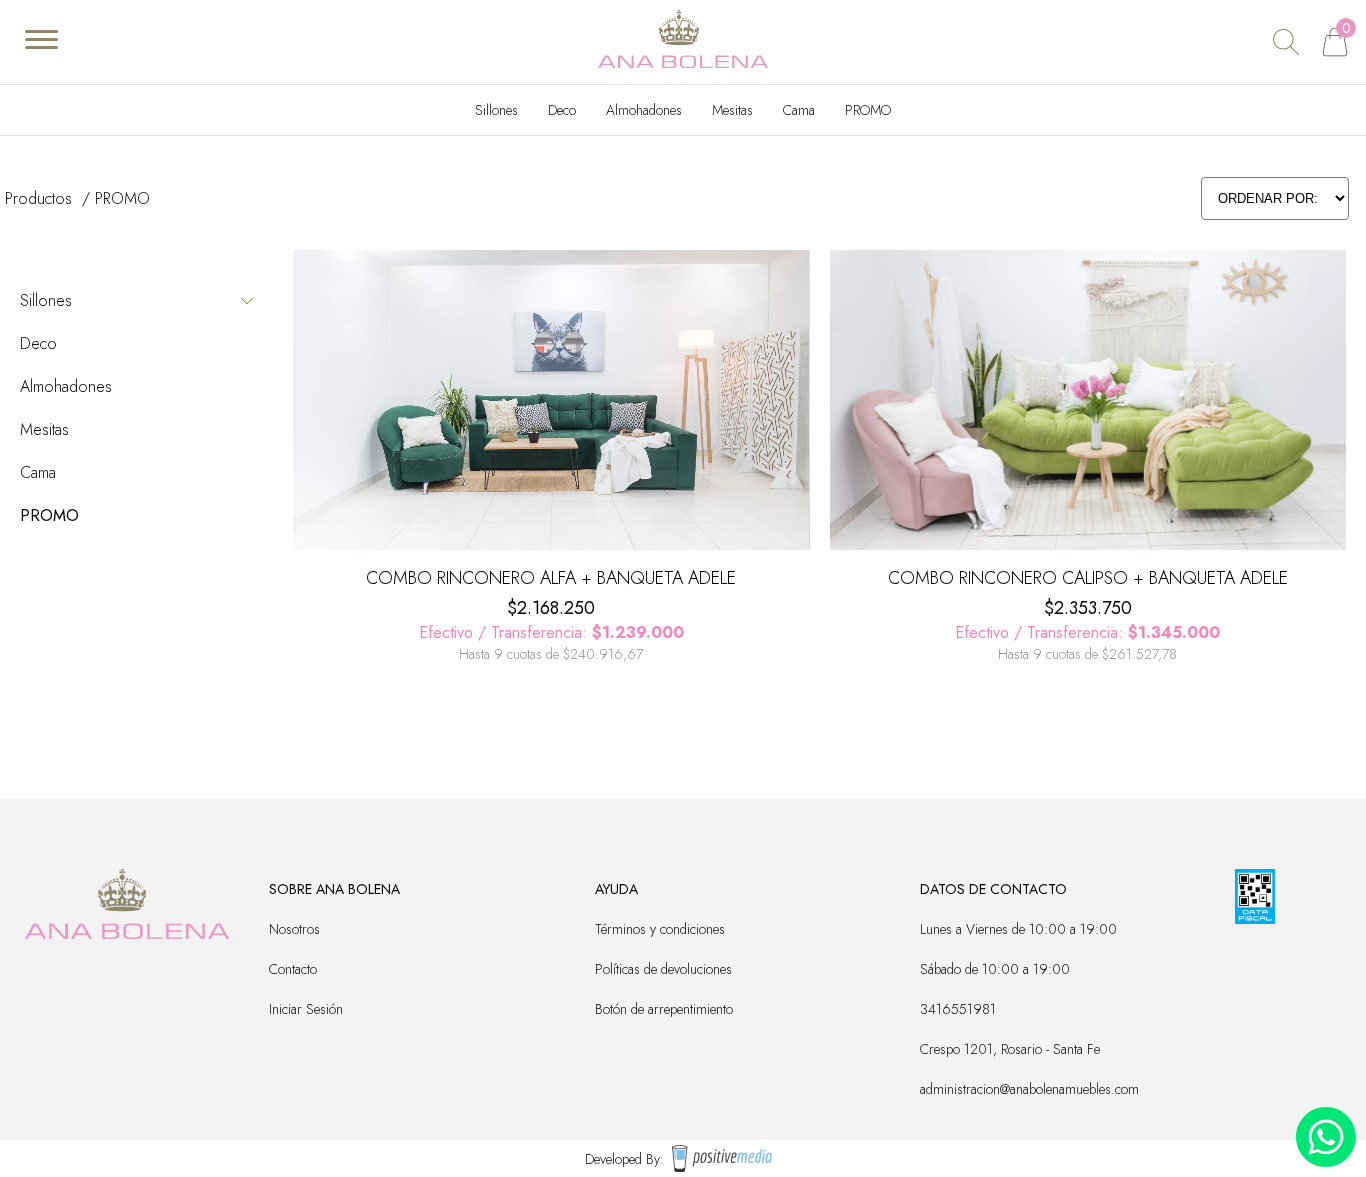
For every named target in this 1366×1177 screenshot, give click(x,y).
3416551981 (958, 1009)
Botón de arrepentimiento (664, 1009)
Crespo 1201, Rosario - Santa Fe (1010, 1049)
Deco (562, 110)
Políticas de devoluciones (663, 969)
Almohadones (644, 110)
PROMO (868, 110)
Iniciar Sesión (306, 1009)
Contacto (293, 969)
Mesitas (732, 110)
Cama (799, 110)
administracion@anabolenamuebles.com (1029, 1089)
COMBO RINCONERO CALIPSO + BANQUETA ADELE (1088, 578)
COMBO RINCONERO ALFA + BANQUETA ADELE (551, 578)
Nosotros (294, 929)
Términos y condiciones (660, 929)
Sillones (496, 110)
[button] (314, 405)
